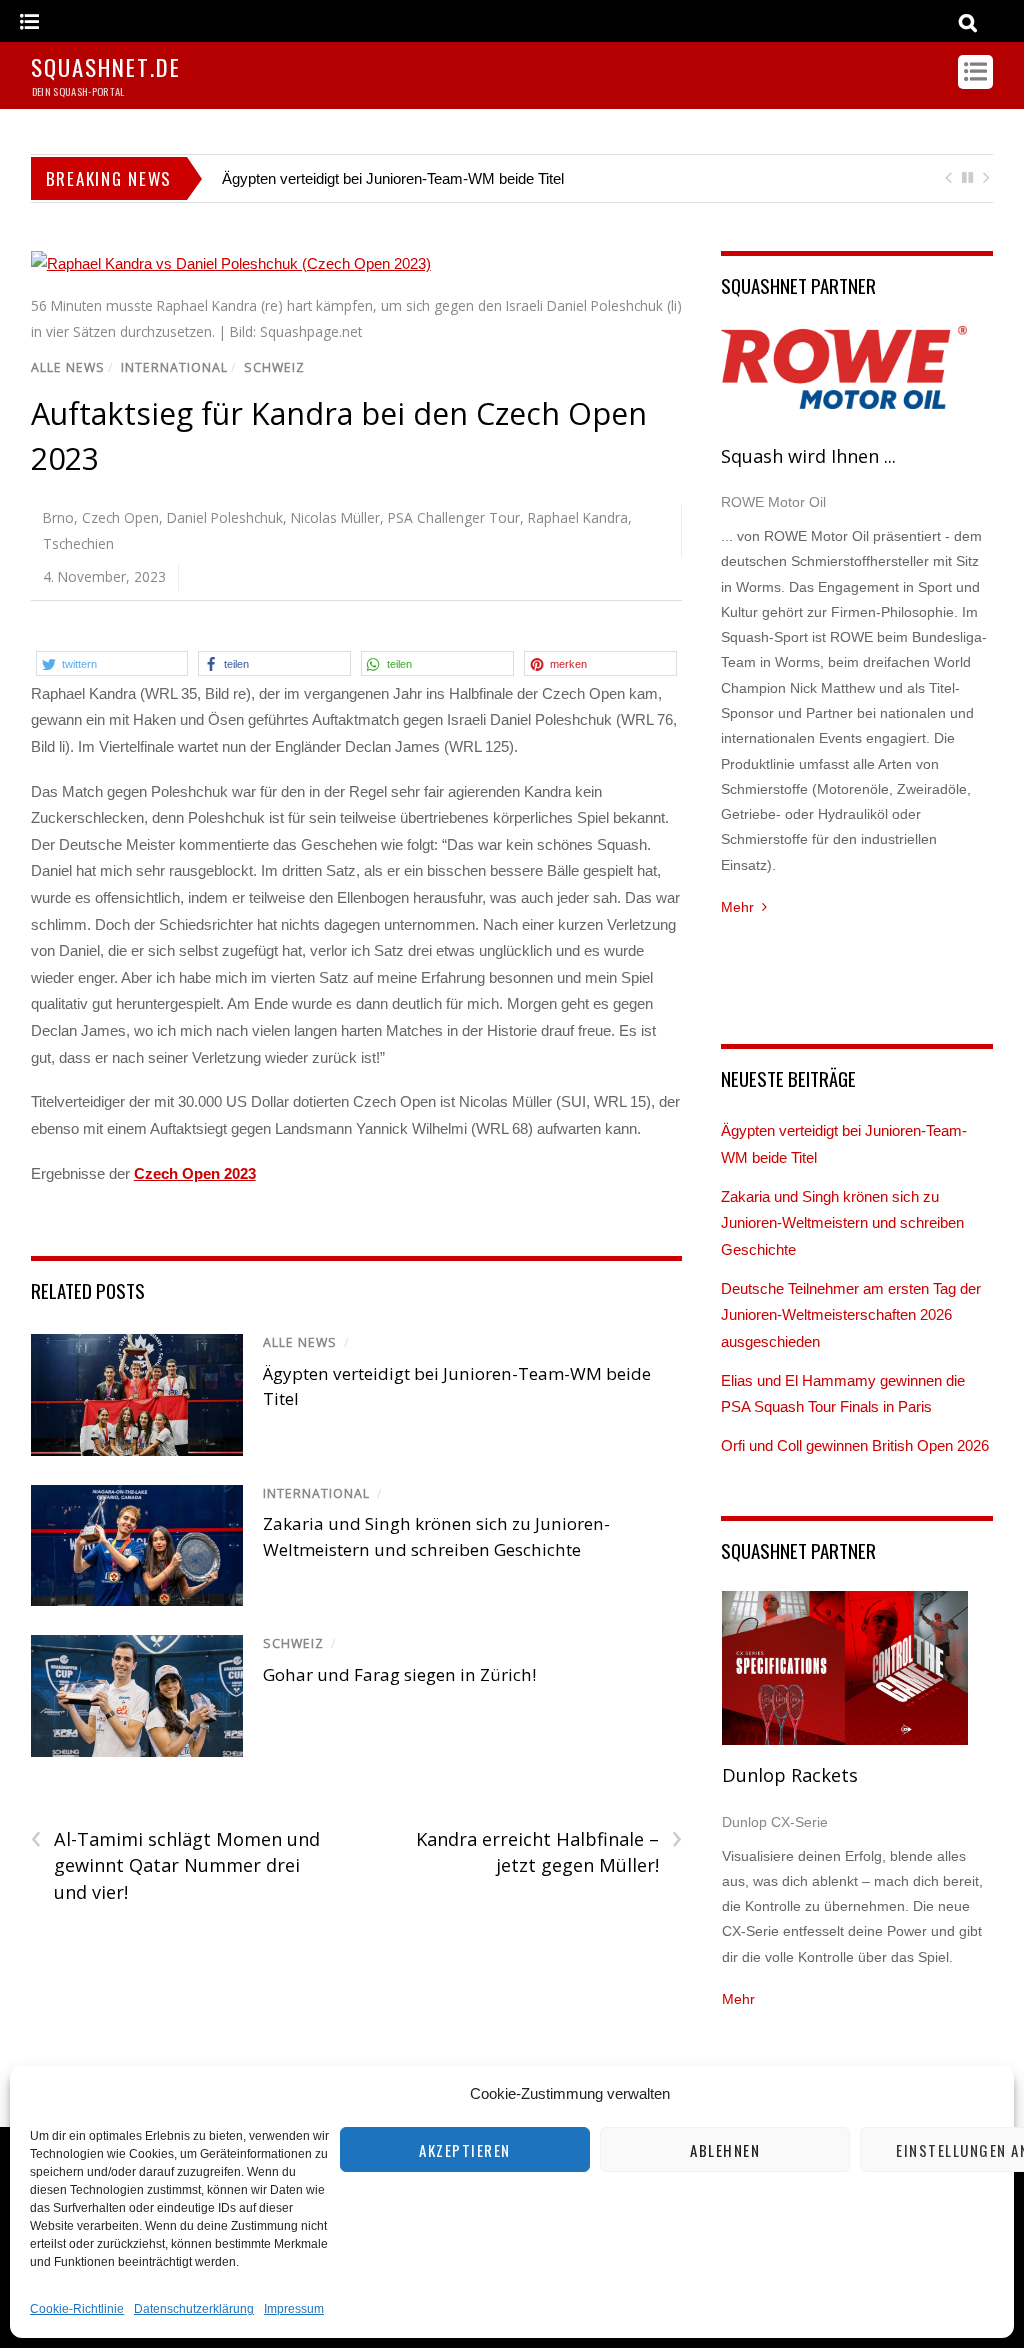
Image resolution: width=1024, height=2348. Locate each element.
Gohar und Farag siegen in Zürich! (399, 1674)
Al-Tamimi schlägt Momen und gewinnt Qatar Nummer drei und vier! (175, 1865)
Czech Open (120, 517)
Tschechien (78, 543)
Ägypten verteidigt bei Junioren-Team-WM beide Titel (393, 178)
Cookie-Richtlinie (77, 2309)
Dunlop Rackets (790, 1775)
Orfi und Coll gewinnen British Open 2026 (855, 1445)
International (174, 367)
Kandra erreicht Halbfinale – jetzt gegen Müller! (549, 1852)
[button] (112, 663)
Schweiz (274, 367)
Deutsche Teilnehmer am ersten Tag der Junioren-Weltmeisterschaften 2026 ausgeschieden (851, 1315)
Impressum (294, 2309)
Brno (58, 517)
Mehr (737, 907)
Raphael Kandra (578, 517)
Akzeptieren (465, 2150)
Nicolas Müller (335, 517)
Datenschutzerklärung (194, 2309)
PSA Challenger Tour (454, 517)
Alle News (68, 367)
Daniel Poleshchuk (225, 517)
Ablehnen (725, 2150)
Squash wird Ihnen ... (808, 456)
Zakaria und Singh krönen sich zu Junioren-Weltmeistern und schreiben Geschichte (842, 1223)
